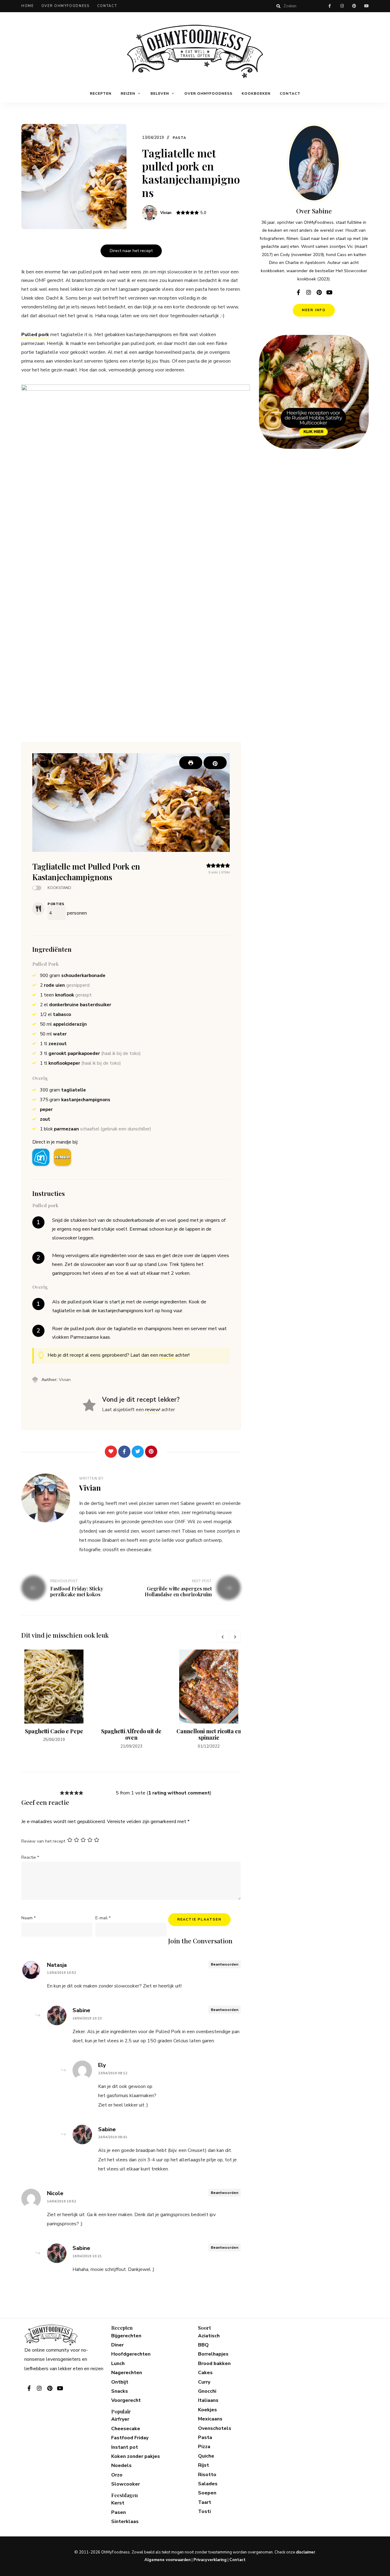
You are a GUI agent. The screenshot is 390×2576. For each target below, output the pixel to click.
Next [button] (235, 1637)
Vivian (166, 213)
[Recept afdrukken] (191, 763)
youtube (366, 6)
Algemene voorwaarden (168, 2560)
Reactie (30, 1857)
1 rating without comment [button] (179, 1793)
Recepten (101, 93)
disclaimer (305, 2552)
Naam (28, 1918)
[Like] (111, 1452)
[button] (215, 763)
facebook (330, 6)
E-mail (103, 1918)
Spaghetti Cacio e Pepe (54, 1731)
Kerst (118, 2503)
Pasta (180, 138)
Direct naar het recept (131, 251)
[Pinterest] (151, 1452)
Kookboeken (256, 93)
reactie (167, 1355)
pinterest (354, 6)
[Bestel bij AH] (41, 1157)
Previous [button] (222, 1637)
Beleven (160, 93)
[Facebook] (124, 1452)
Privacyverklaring (210, 2560)
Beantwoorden (225, 1964)
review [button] (152, 1410)
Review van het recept (43, 1841)
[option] (54, 1697)
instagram (342, 6)
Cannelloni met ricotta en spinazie (209, 1734)
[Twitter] (138, 1452)
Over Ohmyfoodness (66, 6)
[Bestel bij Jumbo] (62, 1157)
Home (28, 6)
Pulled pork (35, 335)
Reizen (128, 93)
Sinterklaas (125, 2522)
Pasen (119, 2512)
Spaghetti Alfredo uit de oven (131, 1734)
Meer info (314, 310)
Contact (107, 6)
